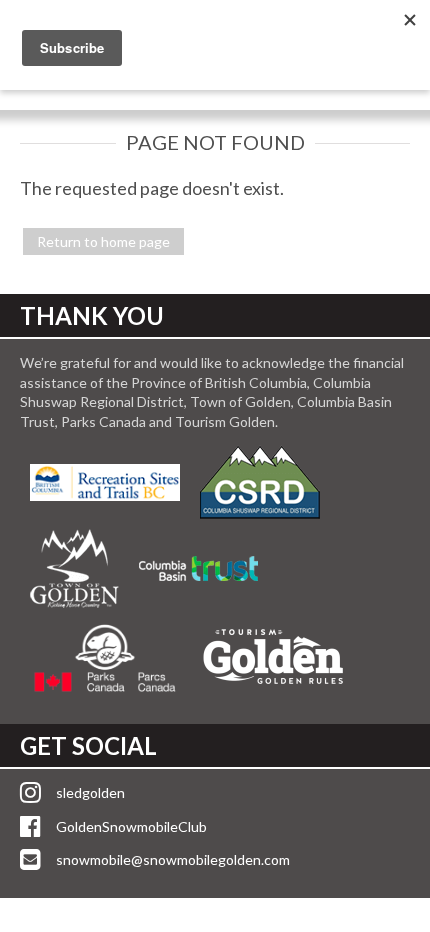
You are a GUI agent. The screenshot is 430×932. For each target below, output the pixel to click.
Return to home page (103, 241)
